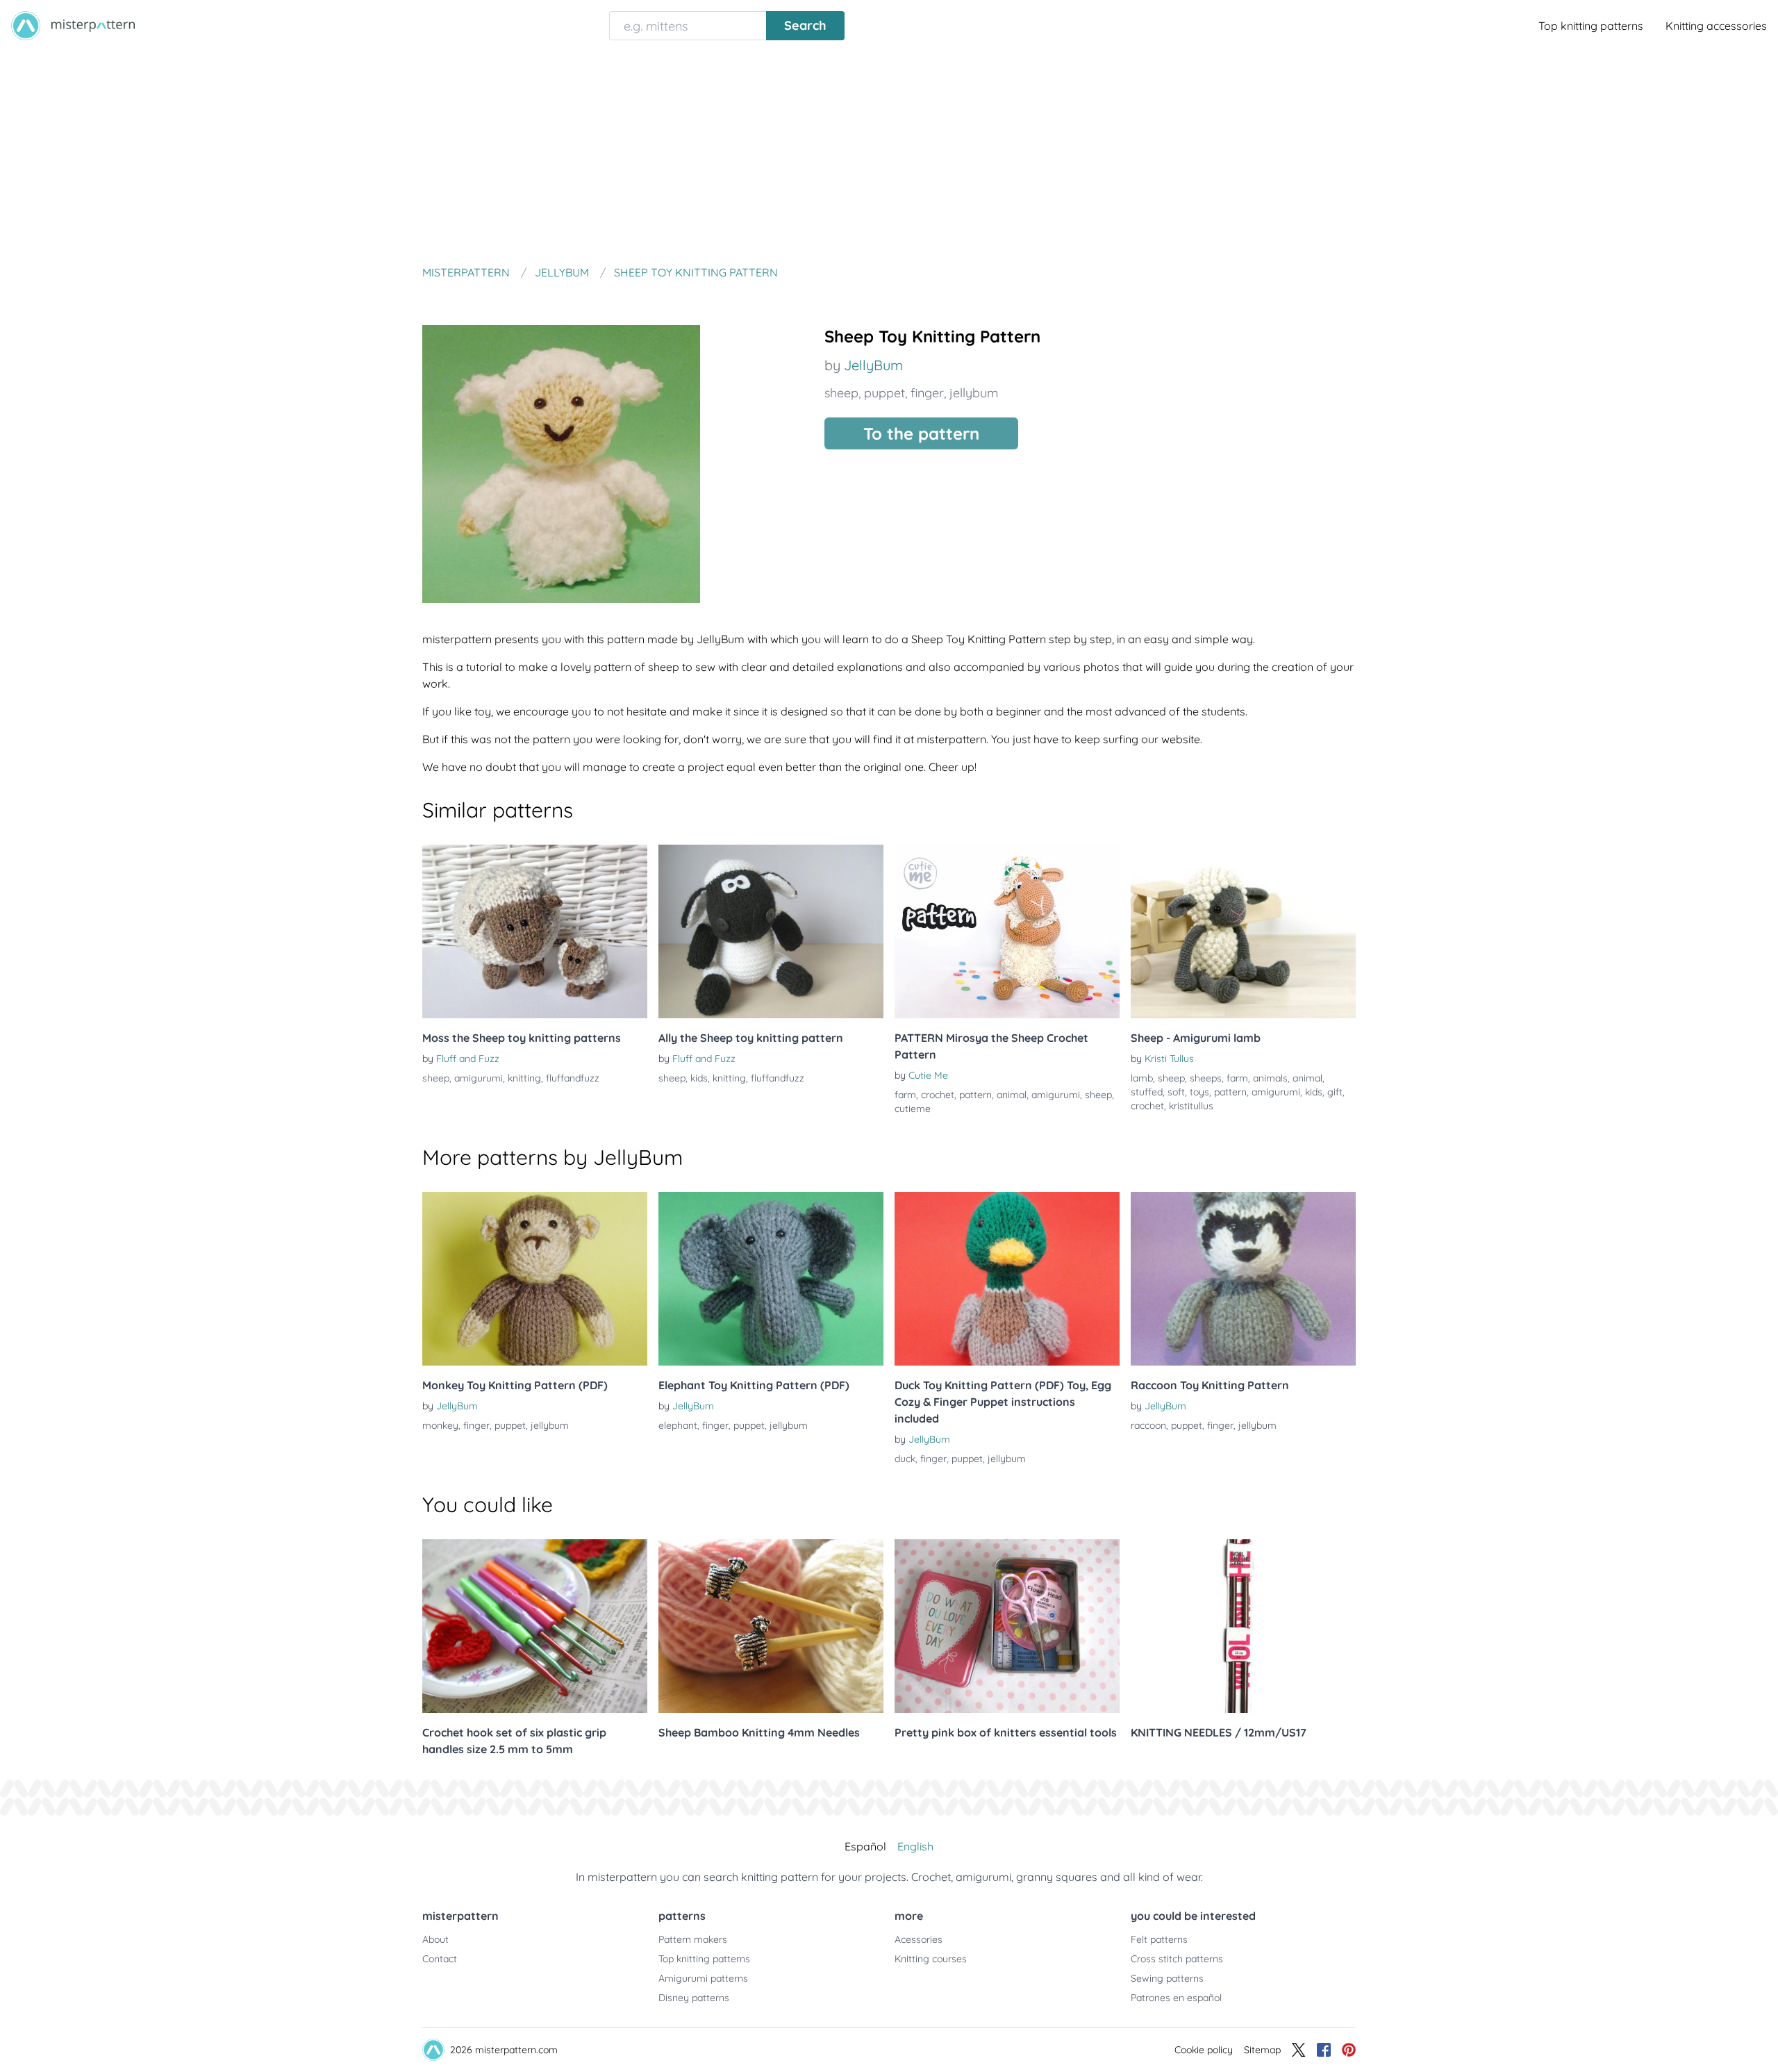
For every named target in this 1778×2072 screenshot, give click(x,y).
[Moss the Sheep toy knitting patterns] (535, 931)
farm (905, 1095)
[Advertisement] (889, 156)
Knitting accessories (1716, 26)
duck (905, 1459)
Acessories (919, 1939)
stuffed (1147, 1092)
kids (699, 1078)
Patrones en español (1176, 1998)
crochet (938, 1095)
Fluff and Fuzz (468, 1059)
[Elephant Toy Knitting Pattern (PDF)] (771, 1279)
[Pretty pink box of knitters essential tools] (1007, 1626)
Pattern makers (693, 1939)
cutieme (913, 1109)
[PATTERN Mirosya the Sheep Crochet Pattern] (1007, 931)
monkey (440, 1425)
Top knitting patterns (1591, 26)
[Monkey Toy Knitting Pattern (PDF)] (535, 1279)
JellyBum (873, 365)
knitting (524, 1078)
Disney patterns (694, 1998)
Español (865, 1846)
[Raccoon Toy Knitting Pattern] (1243, 1279)
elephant (678, 1425)
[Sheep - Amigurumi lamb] (1243, 931)
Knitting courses (931, 1959)
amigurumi (479, 1078)
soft (1176, 1092)
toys (1199, 1092)
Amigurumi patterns (703, 1978)
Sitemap (1262, 2050)
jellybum (974, 393)
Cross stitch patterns (1177, 1959)
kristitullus (1191, 1106)
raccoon (1148, 1425)
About (435, 1939)
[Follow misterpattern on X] (1299, 2050)
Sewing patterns (1167, 1978)
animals (1270, 1078)
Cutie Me (928, 1075)
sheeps (1206, 1078)
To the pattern (921, 433)
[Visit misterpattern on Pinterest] (1349, 2050)
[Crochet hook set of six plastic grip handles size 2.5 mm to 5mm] (535, 1626)
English (915, 1846)
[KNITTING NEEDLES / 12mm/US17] (1243, 1626)
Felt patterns (1159, 1939)
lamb (1142, 1078)
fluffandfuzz (573, 1078)
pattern (975, 1095)
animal (1012, 1095)
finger (927, 393)
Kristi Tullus (1169, 1059)
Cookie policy (1204, 2050)
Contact (440, 1959)
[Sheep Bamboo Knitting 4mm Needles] (771, 1626)
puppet (884, 393)
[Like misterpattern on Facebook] (1324, 2050)
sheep (841, 393)
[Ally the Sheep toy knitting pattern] (771, 931)
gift (1335, 1092)
